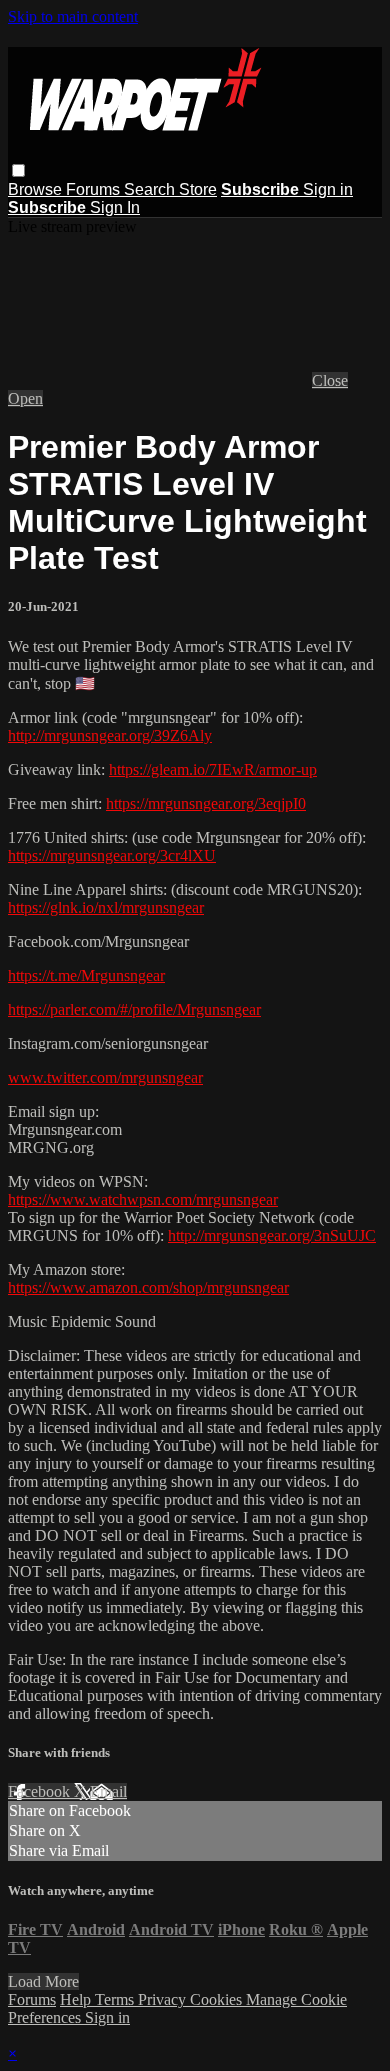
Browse (37, 189)
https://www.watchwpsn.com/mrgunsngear (143, 1199)
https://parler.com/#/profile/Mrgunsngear (134, 1009)
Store (198, 189)
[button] (18, 170)
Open (25, 398)
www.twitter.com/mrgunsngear (105, 1077)
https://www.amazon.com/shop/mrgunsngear (148, 1287)
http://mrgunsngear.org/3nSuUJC (272, 1235)
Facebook (41, 1791)
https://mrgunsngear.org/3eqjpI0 (206, 803)
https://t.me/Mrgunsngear (86, 975)
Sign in (328, 189)
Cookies (218, 1999)
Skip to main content (73, 16)
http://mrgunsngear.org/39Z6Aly (110, 735)
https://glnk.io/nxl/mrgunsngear (106, 907)
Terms (116, 1999)
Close (330, 380)
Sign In (115, 207)
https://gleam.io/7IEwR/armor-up (213, 769)
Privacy (164, 1999)
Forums (95, 189)
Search (151, 189)
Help (77, 1999)
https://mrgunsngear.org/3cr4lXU (112, 855)
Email (108, 1791)
